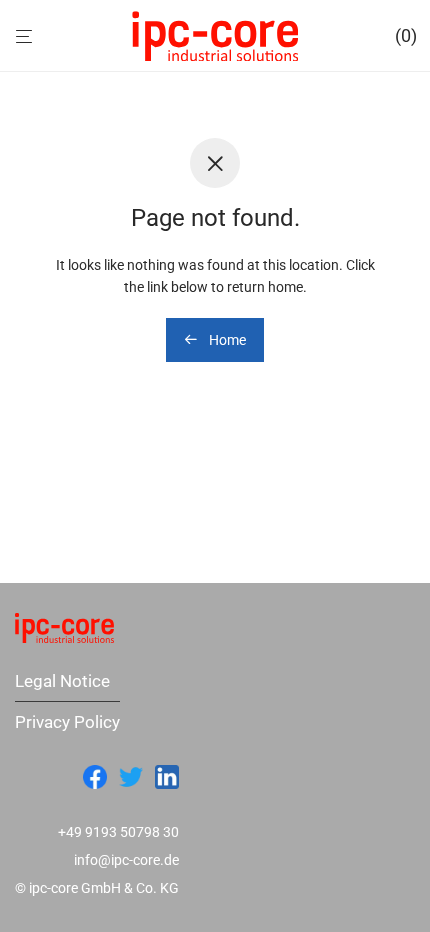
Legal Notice (62, 681)
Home (226, 340)
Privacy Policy (67, 722)
